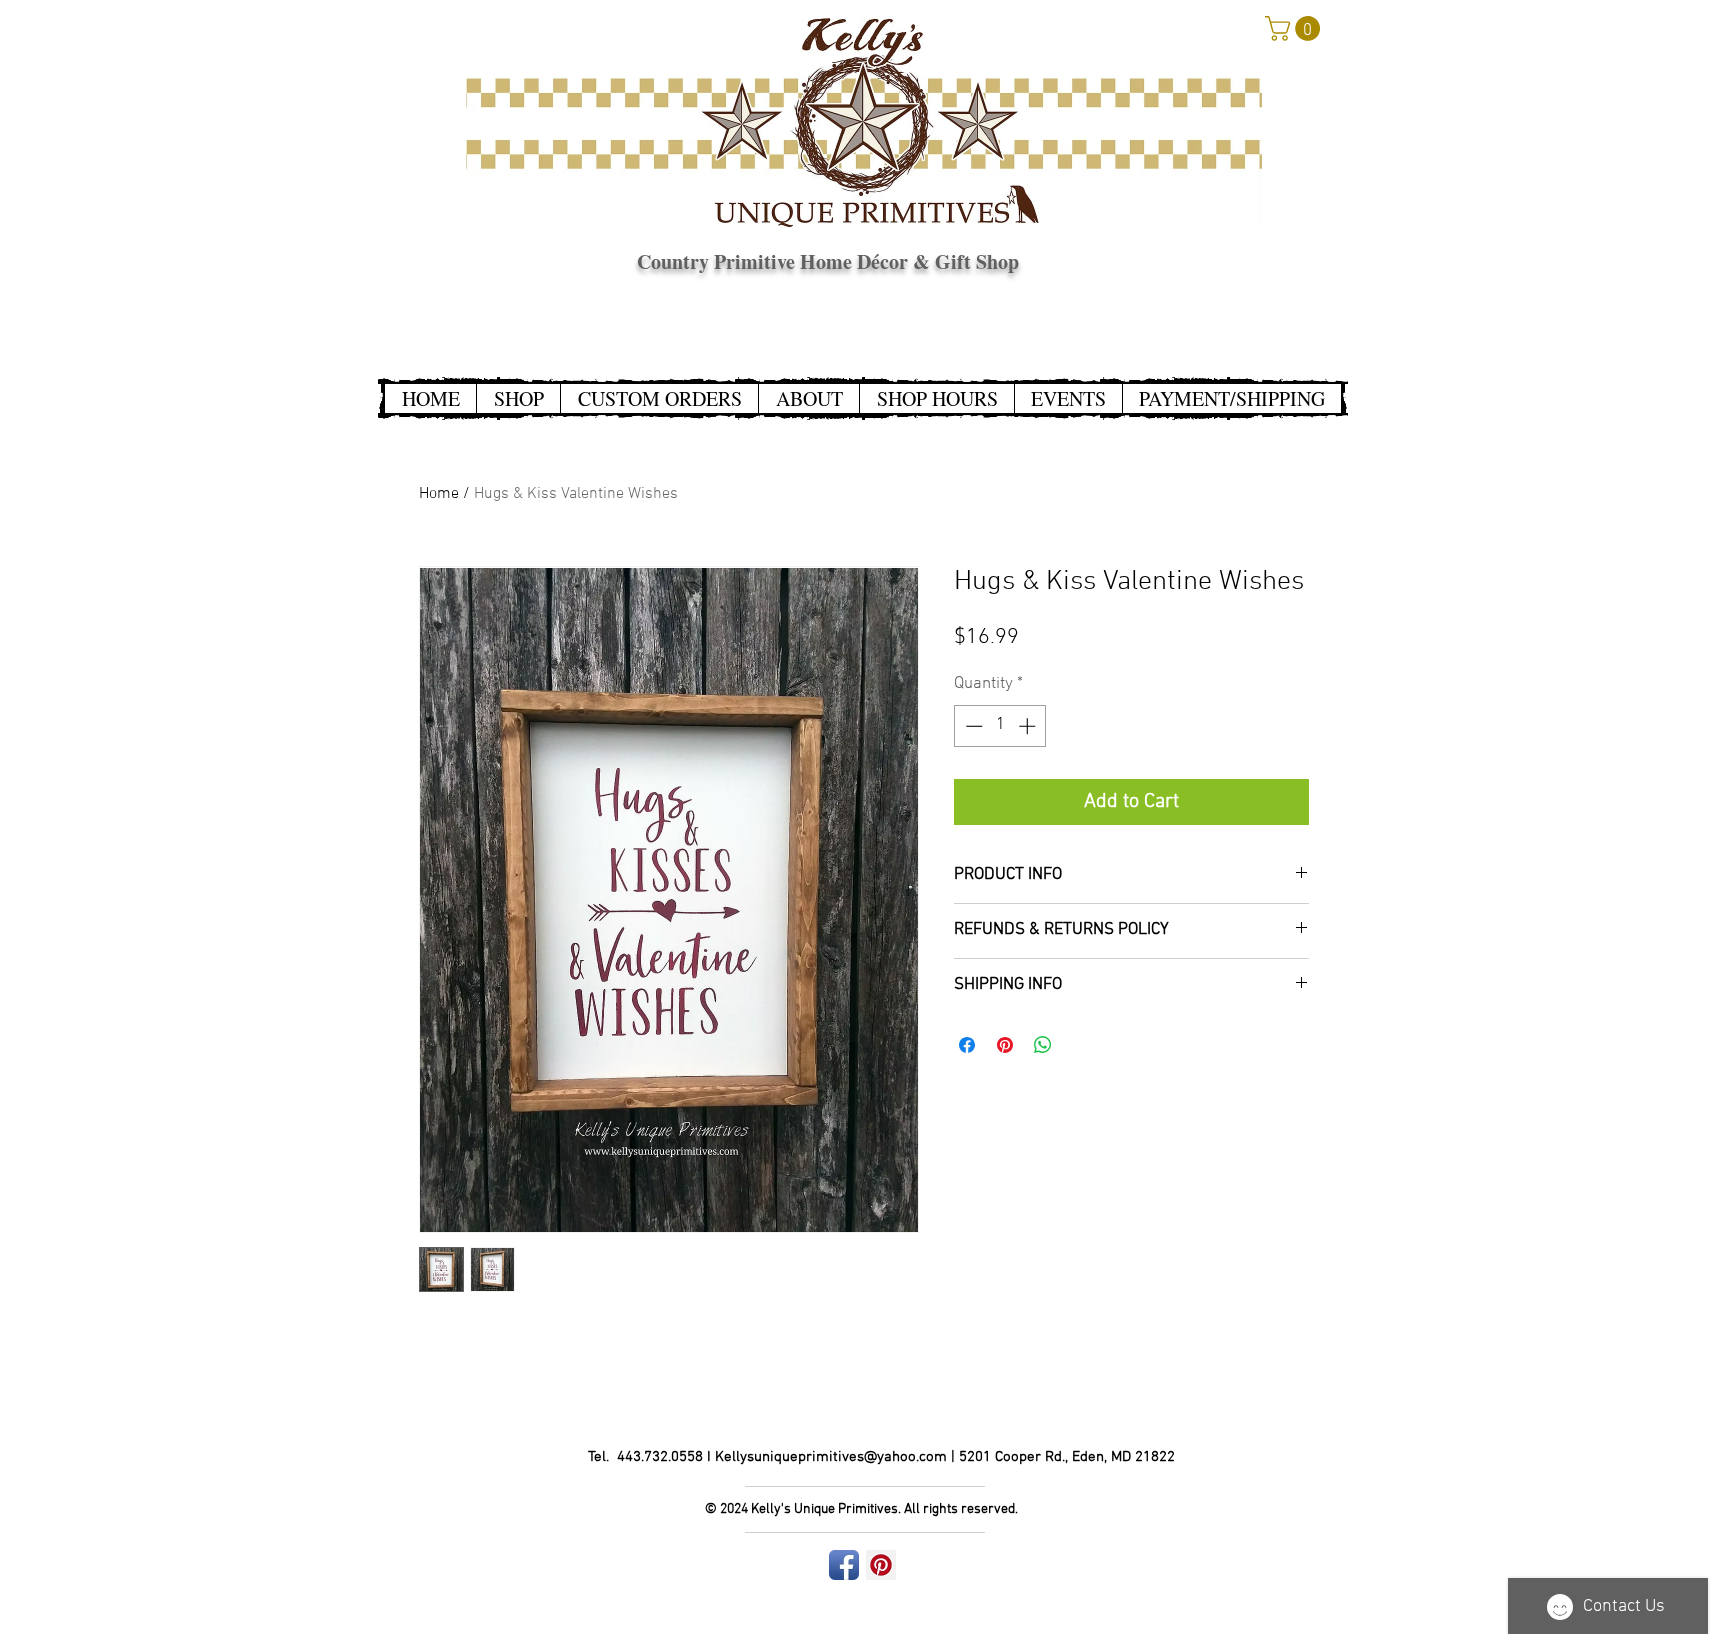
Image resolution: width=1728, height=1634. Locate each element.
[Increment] (1029, 726)
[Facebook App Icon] (844, 1565)
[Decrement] (972, 726)
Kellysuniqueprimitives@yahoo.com (831, 1457)
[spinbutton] (1000, 726)
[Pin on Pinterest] (1005, 1045)
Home (439, 494)
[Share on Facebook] (967, 1045)
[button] (1295, 28)
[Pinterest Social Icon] (881, 1565)
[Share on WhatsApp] (1043, 1045)
